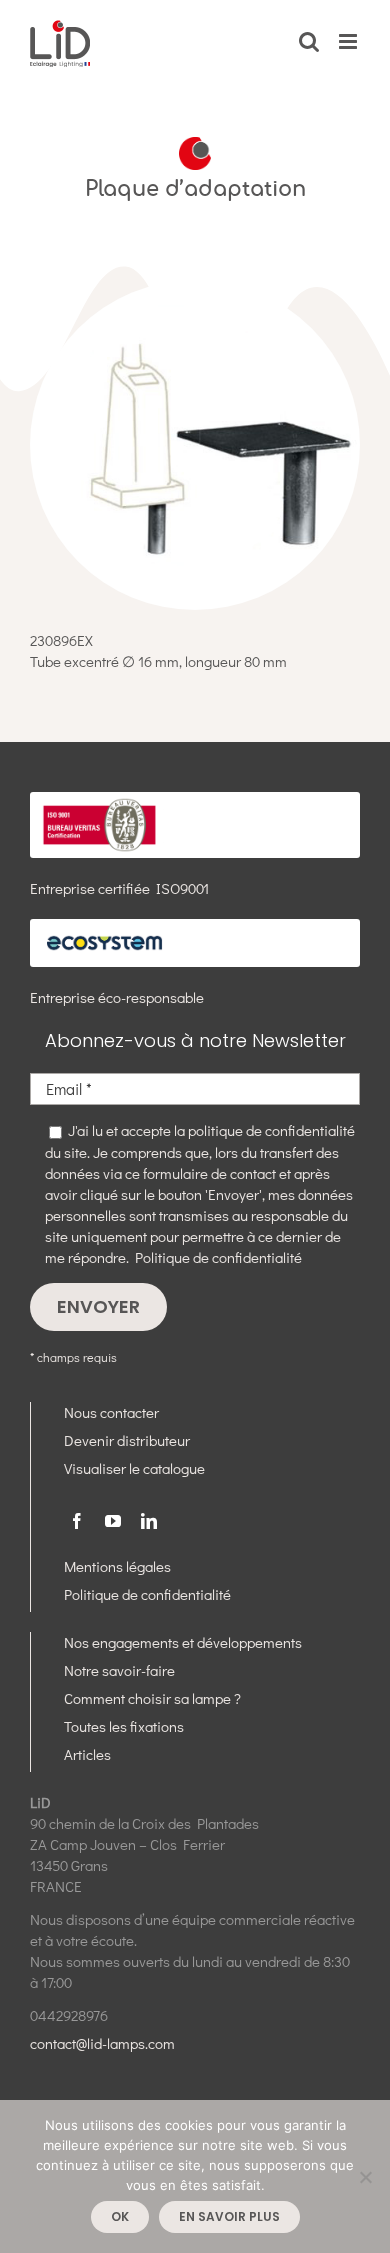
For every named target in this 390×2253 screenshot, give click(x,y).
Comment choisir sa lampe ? (152, 1698)
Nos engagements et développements (183, 1642)
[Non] (365, 2177)
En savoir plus (229, 2216)
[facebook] (77, 1521)
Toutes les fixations (124, 1726)
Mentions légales (117, 1566)
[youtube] (113, 1521)
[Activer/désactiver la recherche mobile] (309, 41)
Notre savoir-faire (119, 1670)
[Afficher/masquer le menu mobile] (349, 41)
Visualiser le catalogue (134, 1468)
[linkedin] (149, 1521)
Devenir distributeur (127, 1440)
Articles (87, 1754)
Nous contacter (111, 1412)
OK (120, 2216)
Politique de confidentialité (218, 1257)
